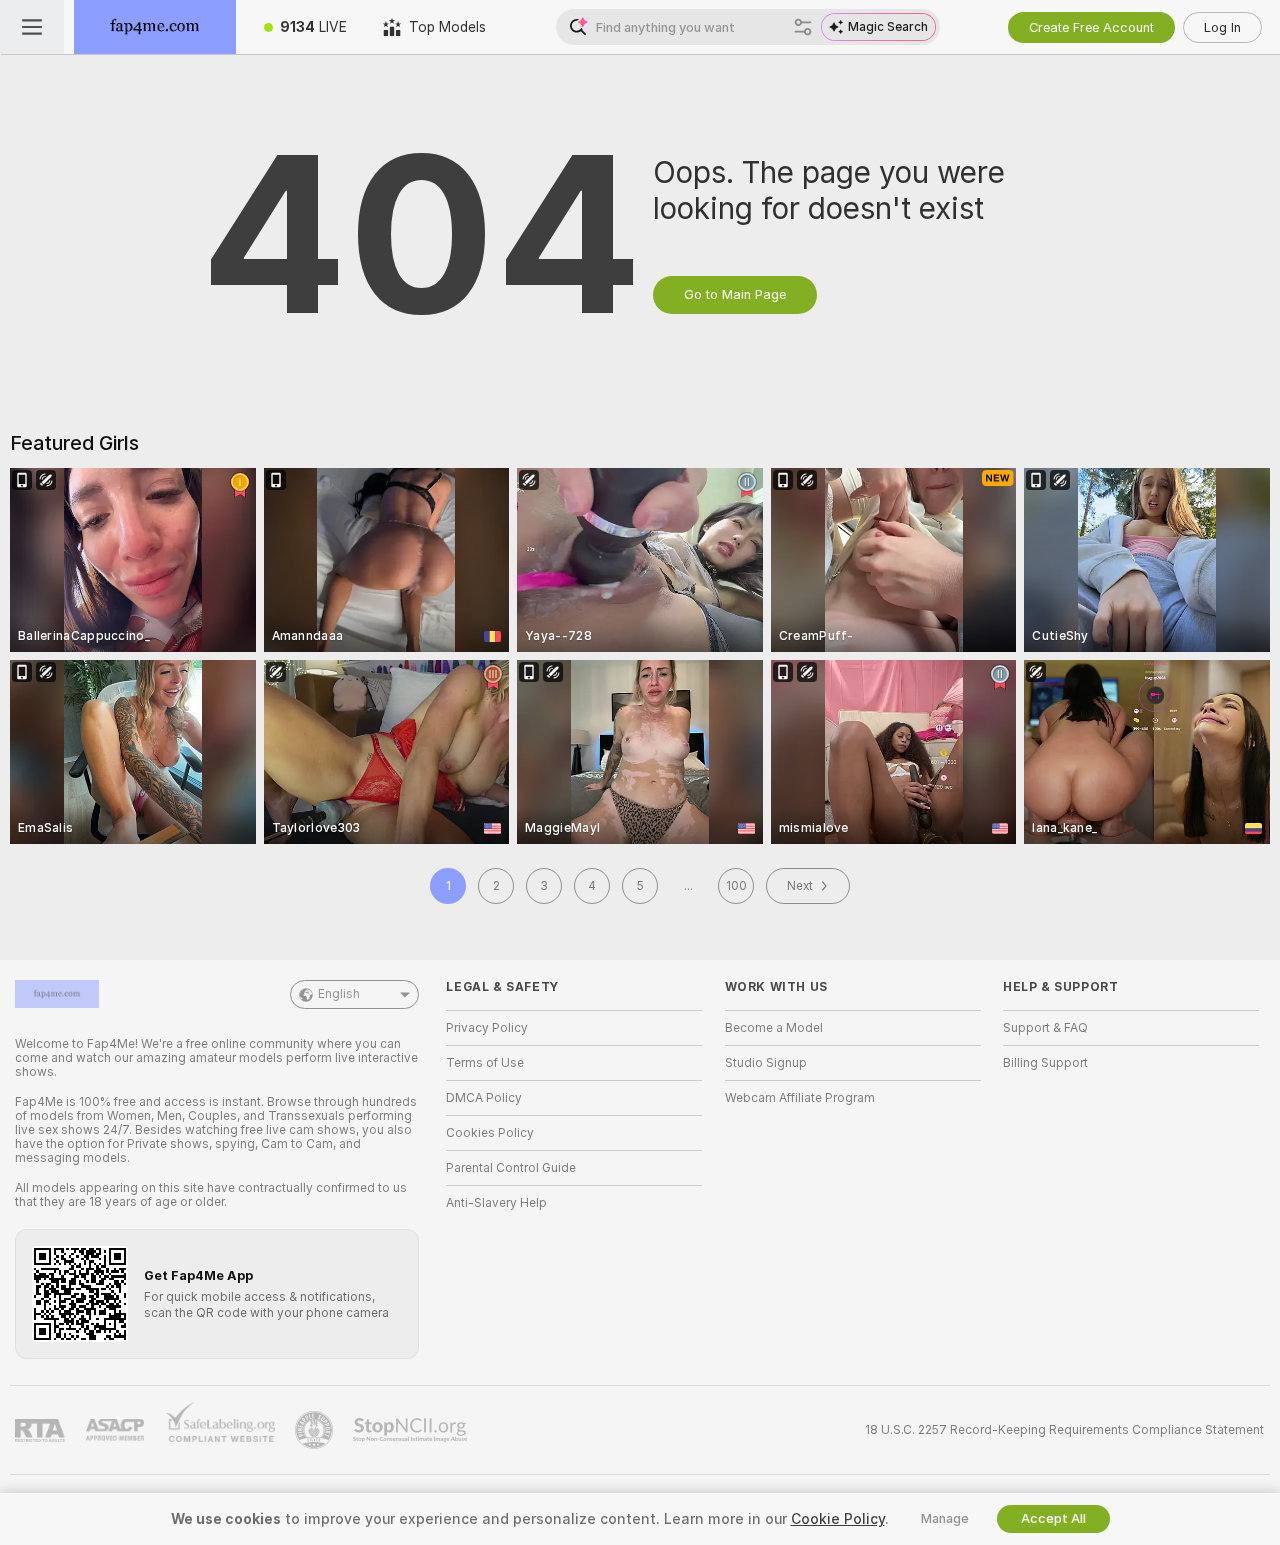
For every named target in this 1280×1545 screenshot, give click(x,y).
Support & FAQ (1045, 1028)
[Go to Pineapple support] (316, 1430)
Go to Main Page (735, 294)
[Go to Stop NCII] (412, 1430)
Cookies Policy (490, 1133)
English (339, 994)
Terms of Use (485, 1063)
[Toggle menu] (32, 27)
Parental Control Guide (511, 1168)
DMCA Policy (484, 1098)
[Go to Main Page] (155, 27)
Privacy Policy (487, 1028)
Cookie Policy (838, 1519)
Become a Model (774, 1028)
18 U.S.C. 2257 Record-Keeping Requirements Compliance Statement (1064, 1430)
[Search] (803, 27)
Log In (1222, 27)
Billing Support (1045, 1063)
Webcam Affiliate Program (800, 1098)
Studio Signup (766, 1063)
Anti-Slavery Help (496, 1203)
